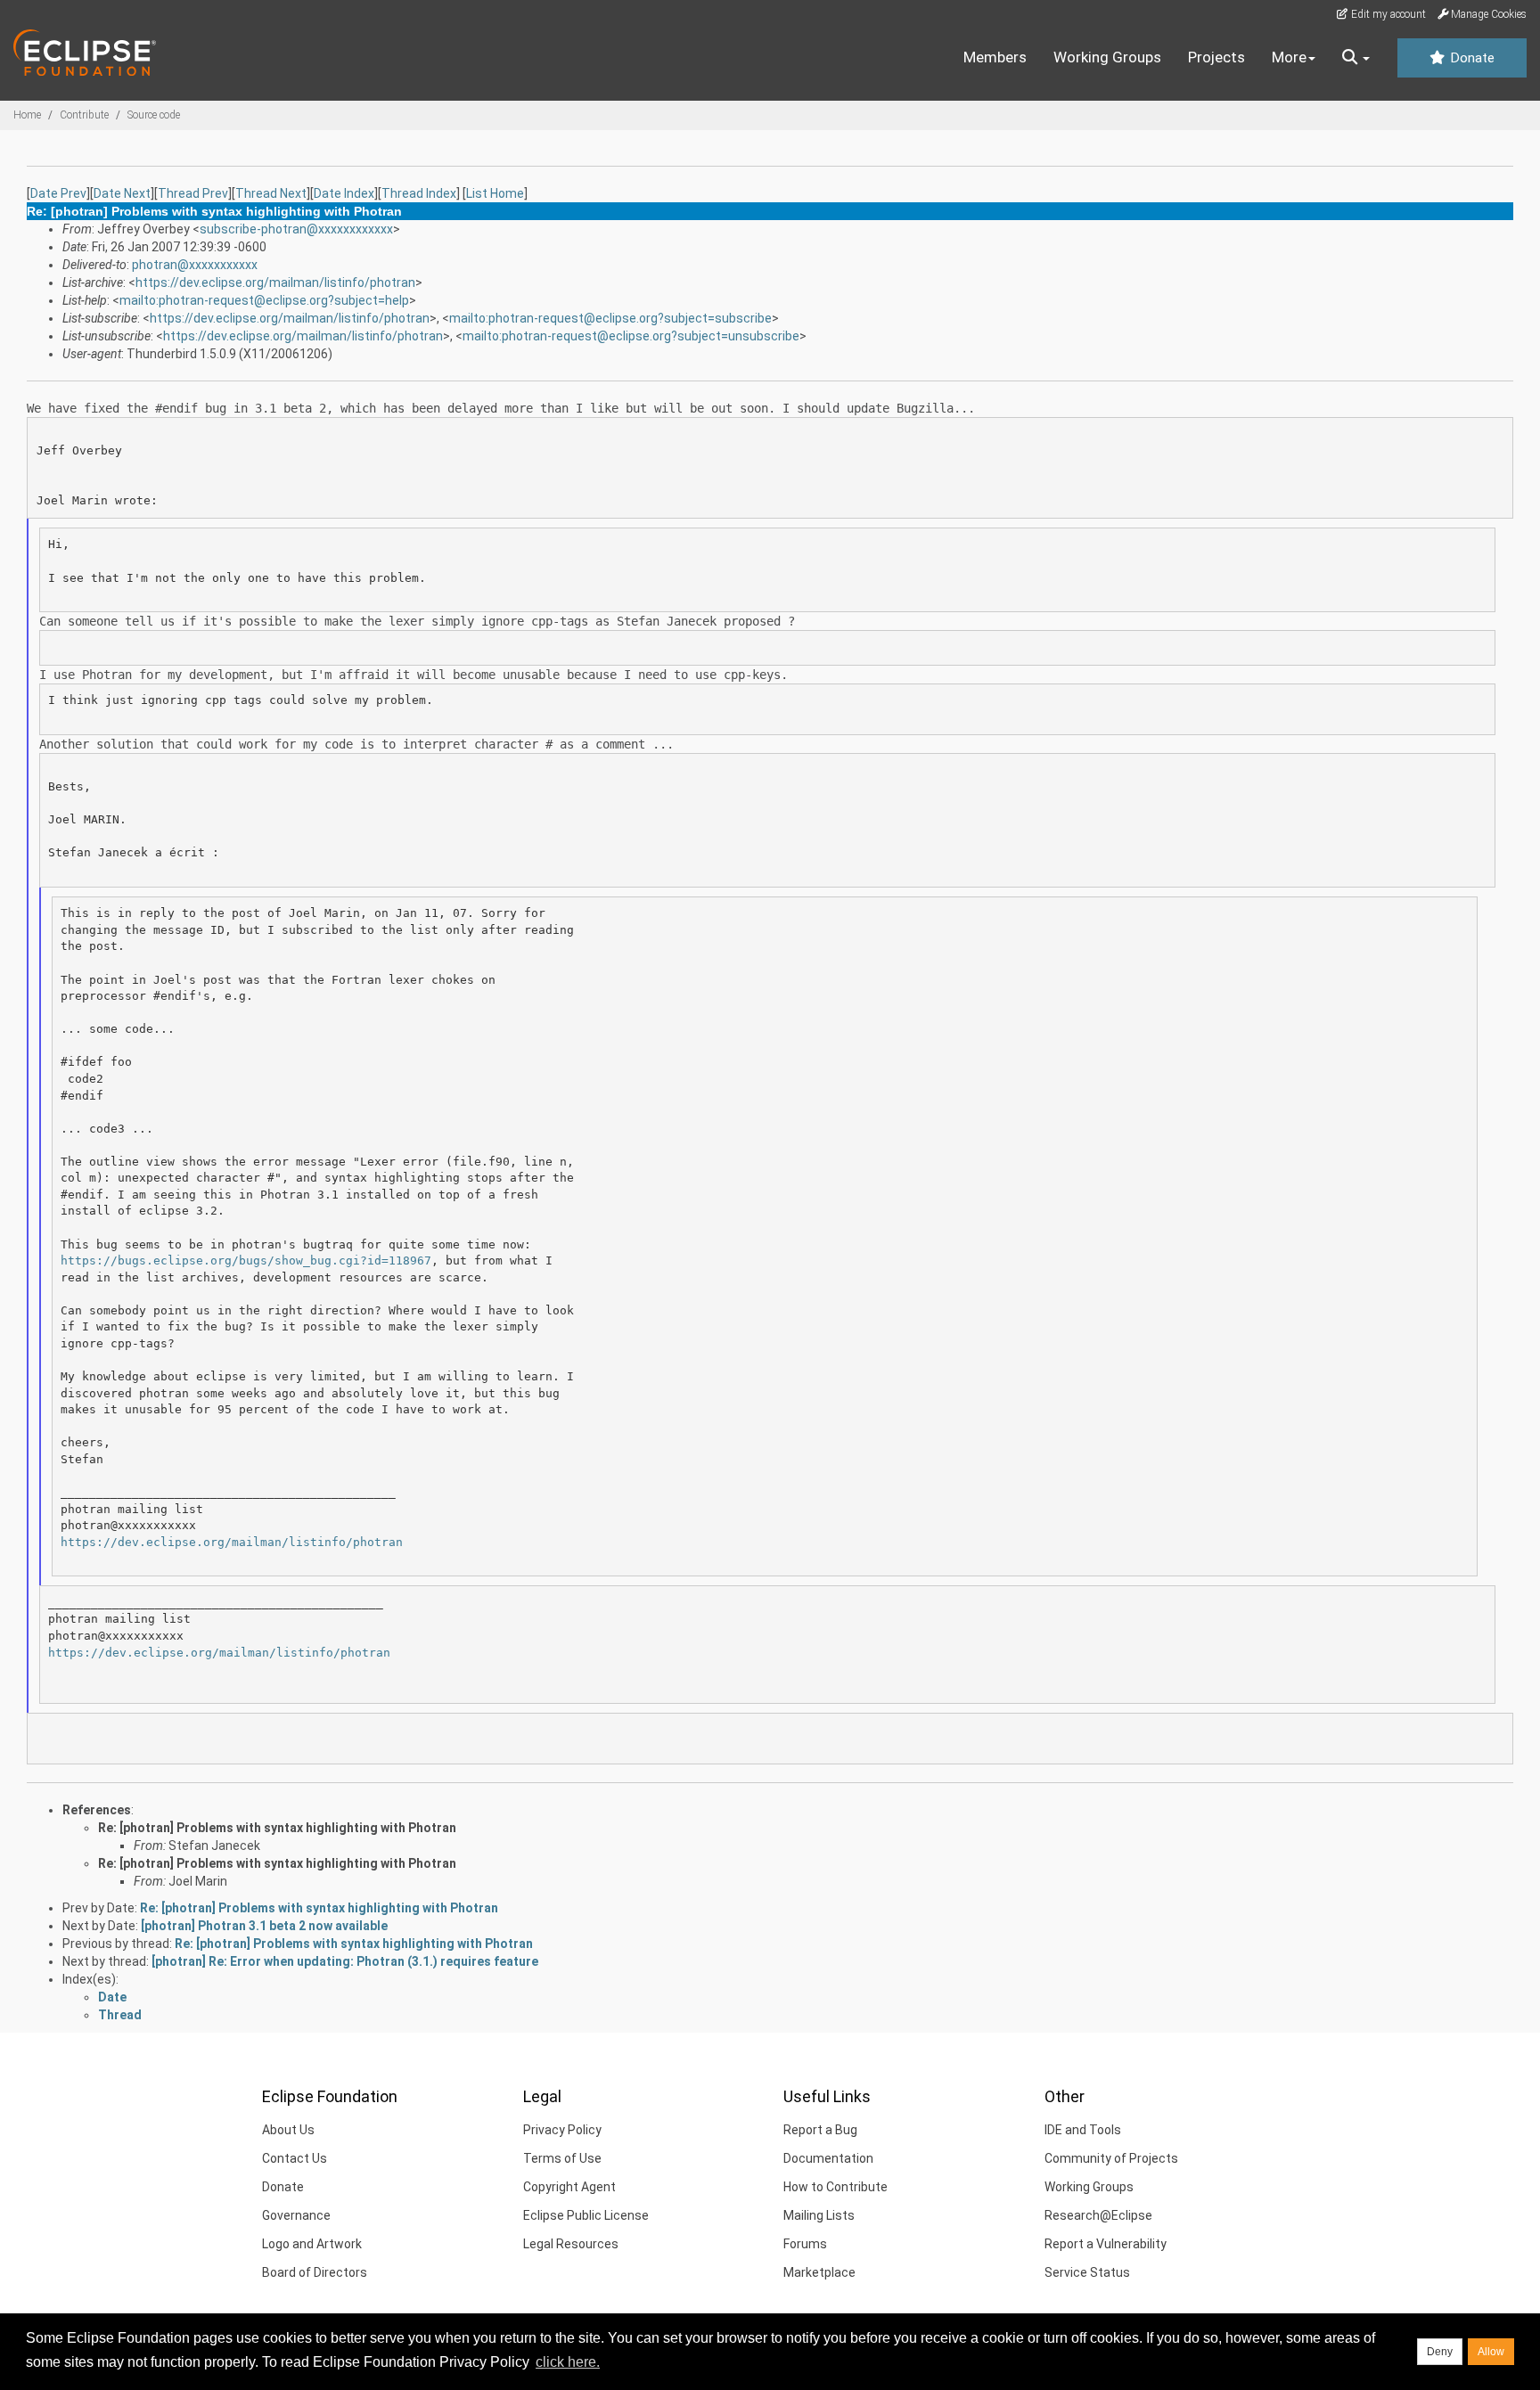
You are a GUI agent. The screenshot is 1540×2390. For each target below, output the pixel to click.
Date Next (122, 193)
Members (995, 57)
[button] (1356, 58)
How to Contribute (836, 2187)
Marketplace (819, 2272)
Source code (154, 115)
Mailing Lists (819, 2215)
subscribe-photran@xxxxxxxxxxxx (296, 229)
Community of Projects (1111, 2158)
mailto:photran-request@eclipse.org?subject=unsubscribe (631, 336)
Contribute (84, 115)
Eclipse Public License (586, 2215)
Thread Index (419, 193)
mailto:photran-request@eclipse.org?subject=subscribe (610, 318)
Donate (1470, 58)
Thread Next (271, 193)
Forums (805, 2244)
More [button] (1289, 57)
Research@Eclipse (1098, 2215)
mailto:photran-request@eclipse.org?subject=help (264, 300)
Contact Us (295, 2158)
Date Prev (58, 193)
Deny (1440, 2352)
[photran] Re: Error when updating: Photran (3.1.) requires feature (345, 1961)
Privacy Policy (562, 2130)
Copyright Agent (569, 2187)
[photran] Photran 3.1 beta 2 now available (264, 1926)
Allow (1491, 2352)
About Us (288, 2130)
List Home (495, 193)
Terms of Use (562, 2158)
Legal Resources (571, 2244)
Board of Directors (315, 2272)
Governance (296, 2215)
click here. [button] (568, 2362)
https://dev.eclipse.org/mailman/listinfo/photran (275, 282)
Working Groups (1107, 57)
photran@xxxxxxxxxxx (195, 265)
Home (27, 115)
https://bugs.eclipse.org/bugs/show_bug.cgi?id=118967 (246, 1260)
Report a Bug (820, 2130)
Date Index (344, 193)
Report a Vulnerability (1106, 2244)
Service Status (1087, 2272)
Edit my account (1387, 14)
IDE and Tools (1083, 2130)
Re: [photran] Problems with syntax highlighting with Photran (277, 1828)
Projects (1216, 57)
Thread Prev (193, 193)
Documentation (828, 2158)
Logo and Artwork (312, 2244)
